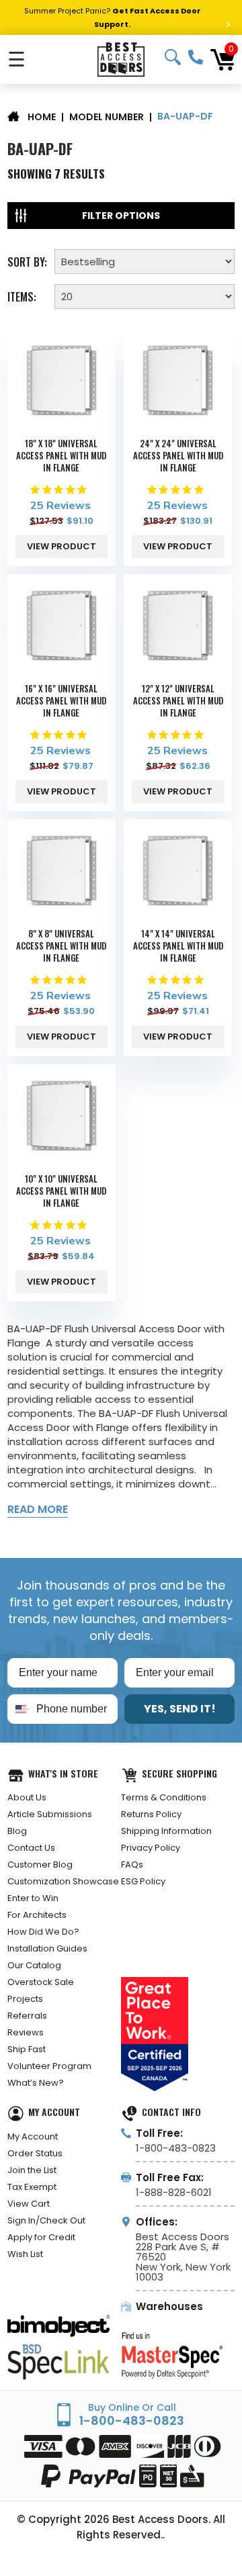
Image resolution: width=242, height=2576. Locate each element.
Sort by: (27, 261)
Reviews (26, 2032)
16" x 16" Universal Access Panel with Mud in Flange (61, 700)
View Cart (29, 2204)
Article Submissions (50, 1814)
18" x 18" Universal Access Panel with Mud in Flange (61, 455)
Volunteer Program (49, 2066)
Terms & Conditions (164, 1797)
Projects (25, 1999)
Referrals (27, 2016)
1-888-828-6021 (174, 2192)
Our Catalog (34, 1965)
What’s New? (36, 2083)
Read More (38, 1509)
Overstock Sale (41, 1982)
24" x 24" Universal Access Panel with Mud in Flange (178, 455)
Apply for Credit (41, 2237)
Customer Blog (40, 1865)
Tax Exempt (32, 2187)
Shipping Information (166, 1831)
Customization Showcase (63, 1881)
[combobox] (19, 1709)
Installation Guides (47, 1948)
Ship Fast (27, 2049)
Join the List (32, 2170)
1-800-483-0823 (196, 57)
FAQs (132, 1865)
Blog (17, 1831)
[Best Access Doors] (121, 59)
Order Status (35, 2153)
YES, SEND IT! (180, 1709)
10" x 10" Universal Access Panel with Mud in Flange (61, 1191)
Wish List (25, 2254)
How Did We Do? (43, 1932)
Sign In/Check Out (46, 2220)
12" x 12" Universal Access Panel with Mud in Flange (178, 700)
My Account (33, 2136)
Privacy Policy (151, 1848)
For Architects (37, 1915)
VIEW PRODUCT (62, 546)
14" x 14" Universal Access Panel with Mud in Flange (178, 946)
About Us (27, 1797)
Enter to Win (33, 1898)
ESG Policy (143, 1881)
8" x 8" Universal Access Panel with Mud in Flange (61, 946)
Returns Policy (151, 1814)
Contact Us (31, 1848)
